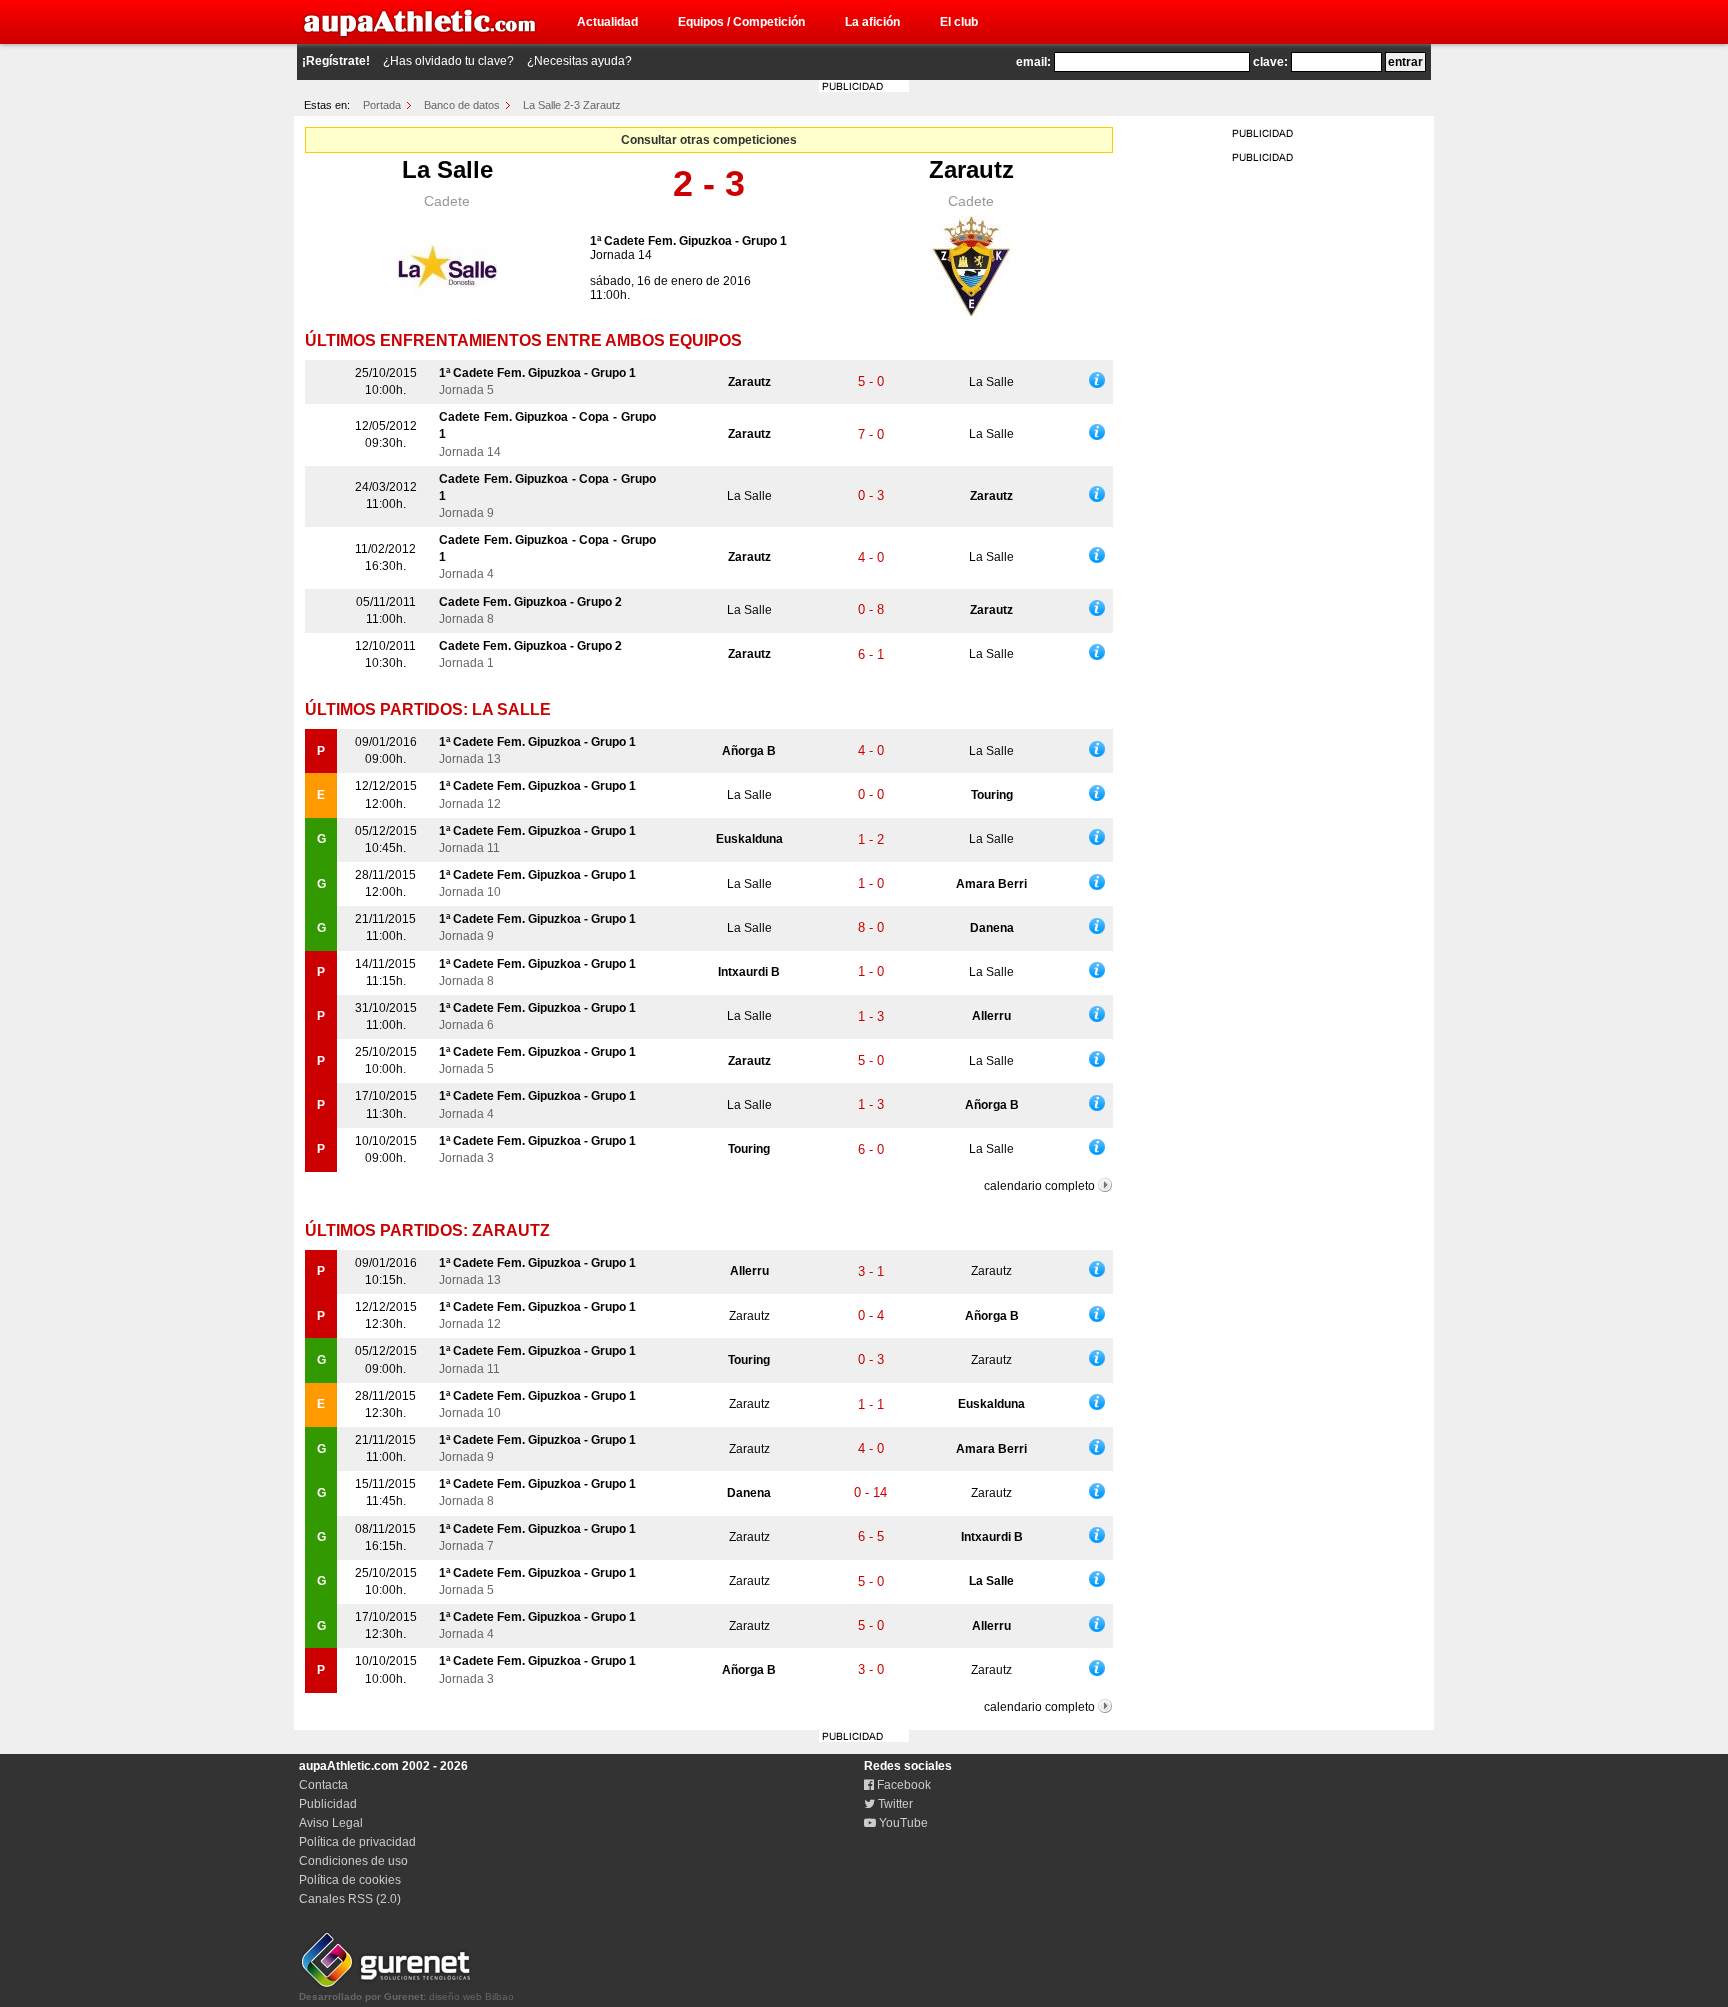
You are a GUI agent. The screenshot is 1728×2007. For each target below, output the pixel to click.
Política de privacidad (357, 1842)
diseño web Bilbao (406, 1996)
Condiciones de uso (353, 1861)
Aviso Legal (331, 1823)
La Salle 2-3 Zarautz (572, 105)
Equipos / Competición (741, 22)
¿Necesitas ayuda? (579, 61)
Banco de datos (462, 105)
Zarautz (971, 169)
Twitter (894, 1804)
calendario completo (1039, 1186)
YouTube (902, 1823)
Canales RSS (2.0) (350, 1899)
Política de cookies (350, 1880)
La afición (872, 22)
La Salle (447, 169)
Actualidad (607, 22)
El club (959, 22)
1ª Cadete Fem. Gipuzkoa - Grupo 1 (688, 241)
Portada (382, 105)
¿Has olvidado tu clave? (448, 61)
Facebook (902, 1785)
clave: (1270, 62)
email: (1033, 62)
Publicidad (328, 1804)
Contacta (323, 1785)
